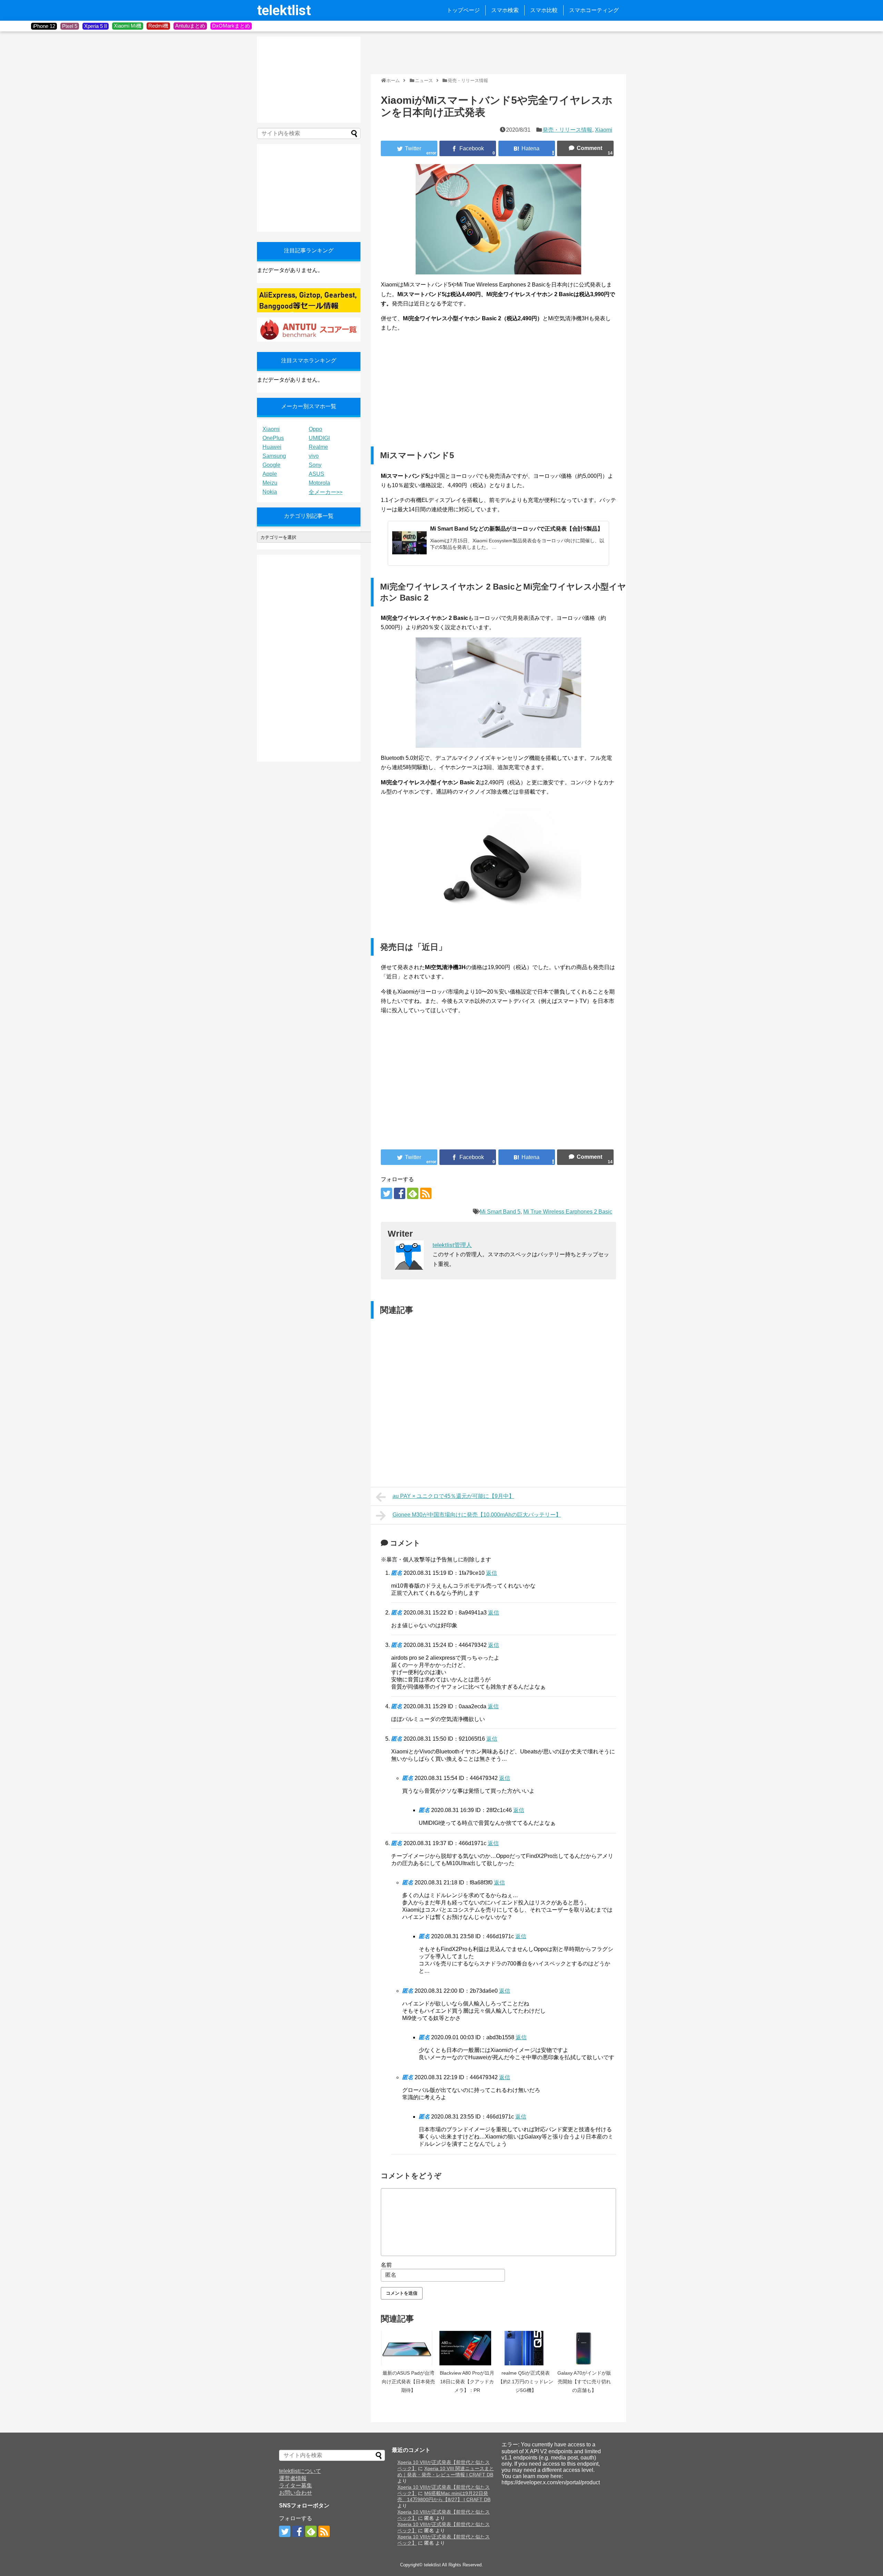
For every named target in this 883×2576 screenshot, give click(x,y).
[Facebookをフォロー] (400, 1193)
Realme (318, 447)
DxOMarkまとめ (231, 26)
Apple (270, 474)
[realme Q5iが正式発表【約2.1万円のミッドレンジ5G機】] (526, 2348)
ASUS (316, 474)
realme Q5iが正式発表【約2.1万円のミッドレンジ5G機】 (526, 2382)
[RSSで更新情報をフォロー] (426, 1193)
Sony (315, 465)
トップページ (463, 10)
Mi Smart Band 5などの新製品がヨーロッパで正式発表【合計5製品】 (517, 529)
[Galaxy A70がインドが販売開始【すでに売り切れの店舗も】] (584, 2348)
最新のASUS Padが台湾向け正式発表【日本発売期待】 (408, 2382)
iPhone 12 (44, 26)
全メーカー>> (326, 492)
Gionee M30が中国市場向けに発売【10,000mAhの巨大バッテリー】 (477, 1515)
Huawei (272, 447)
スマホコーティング (594, 10)
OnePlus (273, 438)
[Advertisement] (496, 52)
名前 (386, 2265)
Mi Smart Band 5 (500, 1212)
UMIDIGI (319, 438)
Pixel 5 (70, 26)
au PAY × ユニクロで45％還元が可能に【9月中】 (453, 1496)
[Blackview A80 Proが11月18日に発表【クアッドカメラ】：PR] (467, 2348)
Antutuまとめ (190, 26)
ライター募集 (296, 2486)
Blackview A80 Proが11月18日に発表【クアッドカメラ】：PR (467, 2382)
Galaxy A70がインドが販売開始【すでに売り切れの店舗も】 (584, 2382)
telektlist (284, 11)
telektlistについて (300, 2471)
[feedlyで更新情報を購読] (413, 1193)
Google (271, 465)
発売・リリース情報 (567, 130)
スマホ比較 (544, 10)
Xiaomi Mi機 (128, 26)
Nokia (270, 492)
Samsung (274, 456)
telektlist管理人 (452, 1245)
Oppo (315, 429)
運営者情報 (293, 2478)
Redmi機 (158, 26)
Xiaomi (604, 130)
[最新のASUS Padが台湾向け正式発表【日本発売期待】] (408, 2348)
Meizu (270, 483)
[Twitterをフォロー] (386, 1193)
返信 (492, 1573)
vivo (314, 456)
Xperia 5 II (96, 26)
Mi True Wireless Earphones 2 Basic (568, 1212)
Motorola (319, 483)
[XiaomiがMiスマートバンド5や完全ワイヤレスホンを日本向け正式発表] (527, 148)
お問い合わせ (296, 2493)
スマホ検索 (505, 10)
